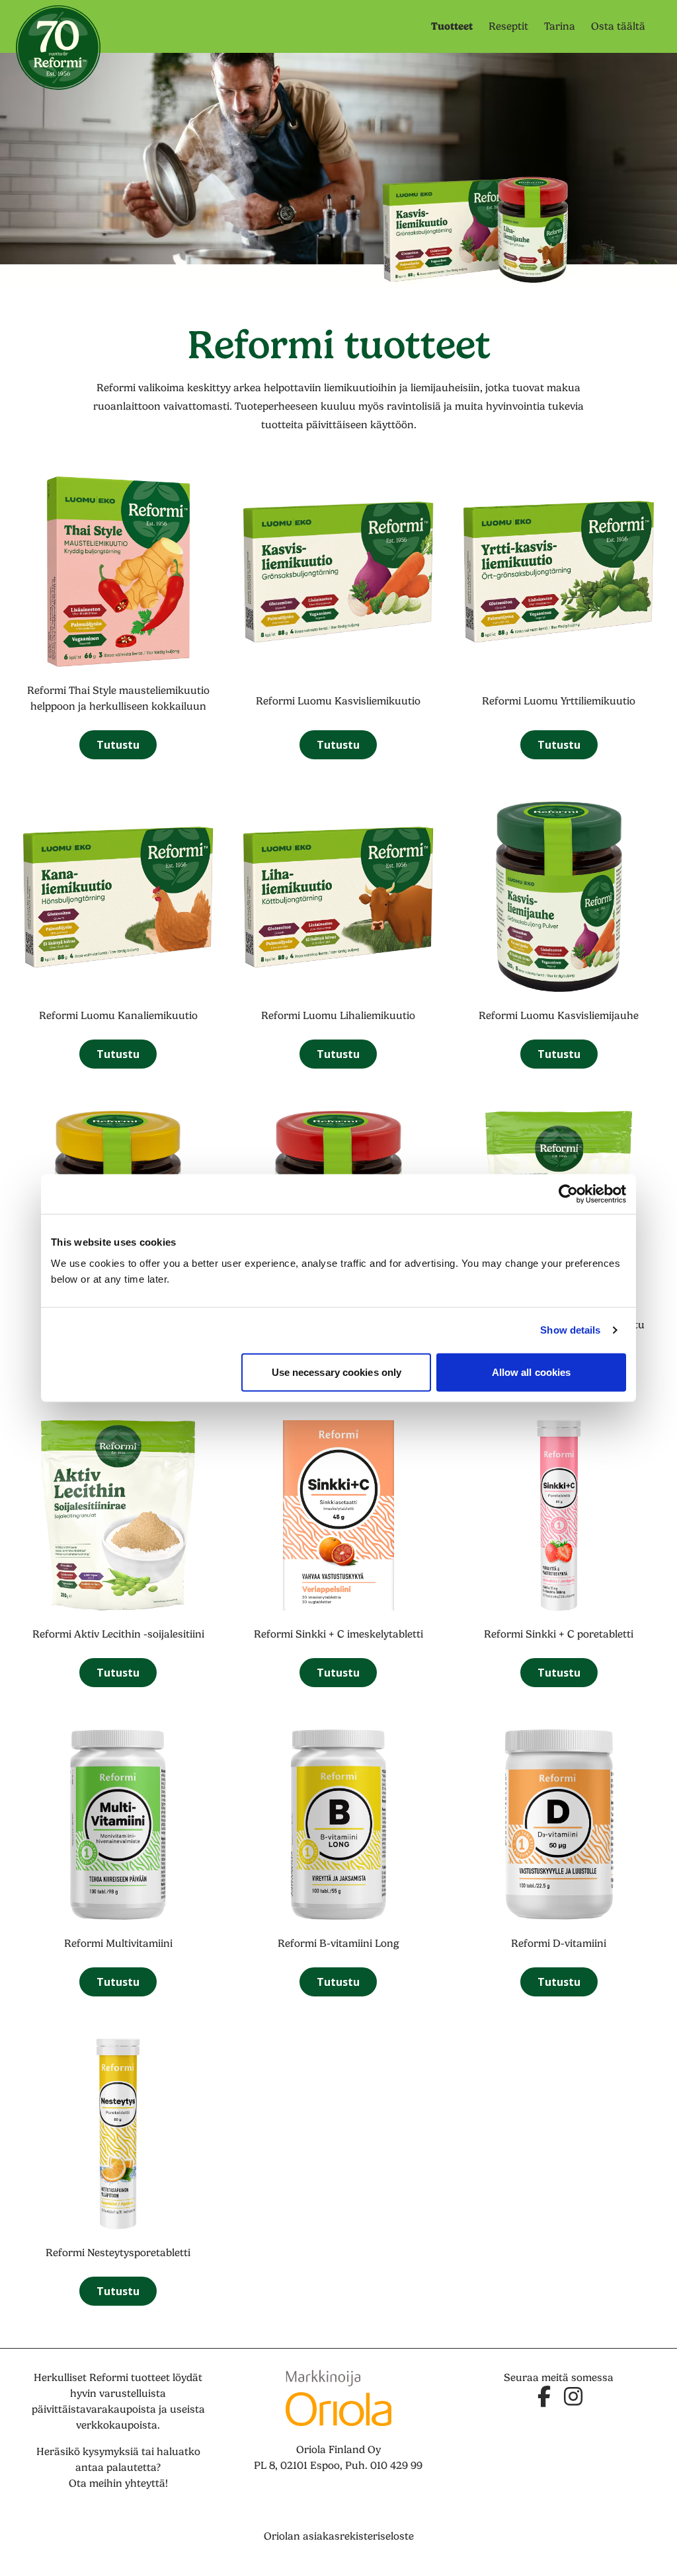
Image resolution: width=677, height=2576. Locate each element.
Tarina (560, 26)
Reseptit (508, 26)
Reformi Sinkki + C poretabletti (559, 1634)
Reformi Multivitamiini (118, 1944)
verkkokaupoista (117, 2425)
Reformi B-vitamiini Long (338, 1944)
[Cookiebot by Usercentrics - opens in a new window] (568, 1194)
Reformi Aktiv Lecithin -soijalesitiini (118, 1634)
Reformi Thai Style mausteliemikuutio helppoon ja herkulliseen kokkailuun (118, 699)
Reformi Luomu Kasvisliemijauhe (559, 1016)
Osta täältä (618, 26)
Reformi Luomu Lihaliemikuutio (338, 1016)
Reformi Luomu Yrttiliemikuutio (559, 701)
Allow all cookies (532, 1372)
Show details (570, 1330)
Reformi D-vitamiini (559, 1944)
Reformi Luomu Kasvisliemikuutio (338, 701)
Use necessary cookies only (337, 1372)
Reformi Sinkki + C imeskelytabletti (338, 1634)
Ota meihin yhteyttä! (118, 2483)
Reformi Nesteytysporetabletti (118, 2253)
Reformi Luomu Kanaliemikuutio (118, 1016)
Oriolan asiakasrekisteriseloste (339, 2536)
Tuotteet (452, 26)
